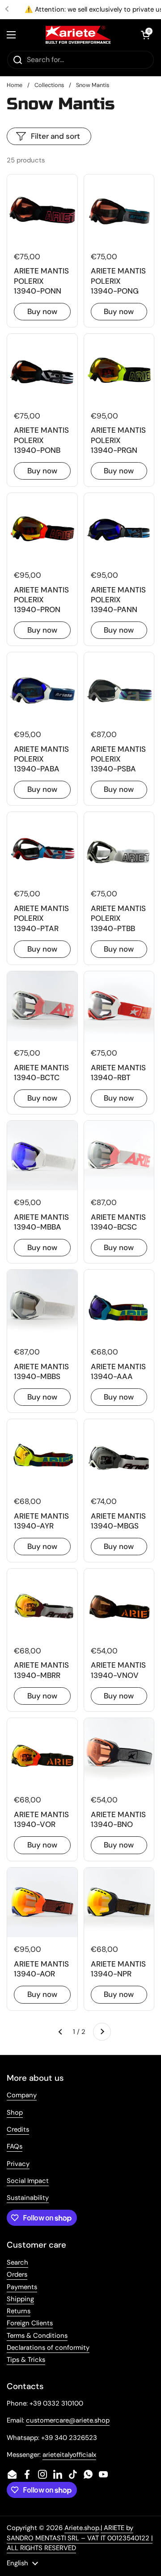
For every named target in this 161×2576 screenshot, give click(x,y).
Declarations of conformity (48, 2348)
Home (15, 85)
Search (17, 2262)
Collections (49, 85)
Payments (22, 2287)
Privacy (18, 2164)
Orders (17, 2274)
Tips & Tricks (26, 2360)
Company (22, 2095)
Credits (18, 2129)
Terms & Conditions (37, 2336)
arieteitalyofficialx (69, 2455)
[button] (145, 35)
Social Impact (28, 2181)
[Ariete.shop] (78, 35)
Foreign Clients (30, 2323)
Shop (15, 2112)
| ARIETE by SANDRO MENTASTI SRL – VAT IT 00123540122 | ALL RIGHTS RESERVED (80, 2538)
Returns (19, 2311)
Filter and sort (55, 136)
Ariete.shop (82, 2528)
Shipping (20, 2299)
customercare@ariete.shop (68, 2420)
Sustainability (28, 2198)
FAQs (15, 2146)
